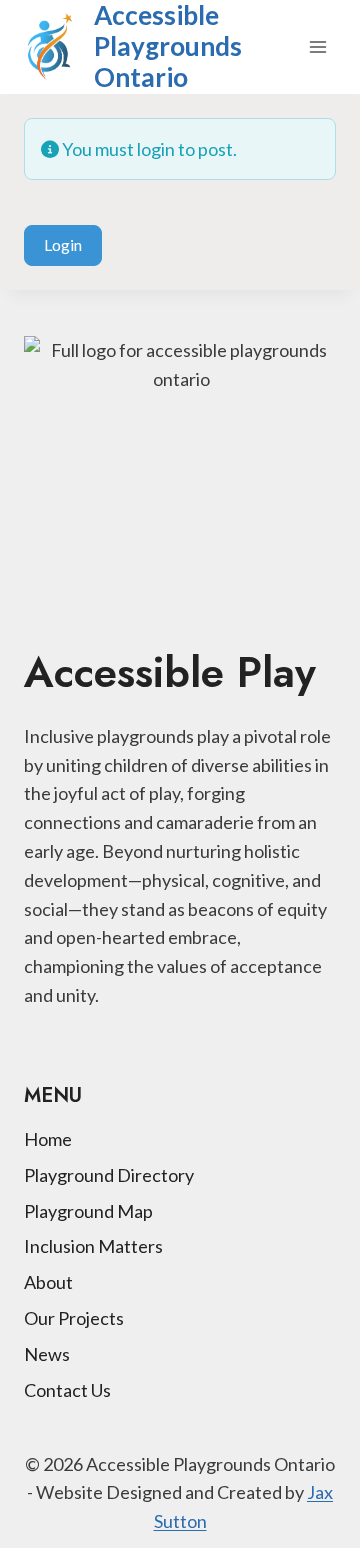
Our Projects (74, 1318)
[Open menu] (317, 46)
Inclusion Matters (93, 1246)
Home (48, 1139)
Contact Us (67, 1390)
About (48, 1282)
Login (63, 244)
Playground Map (88, 1211)
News (47, 1354)
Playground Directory (109, 1175)
